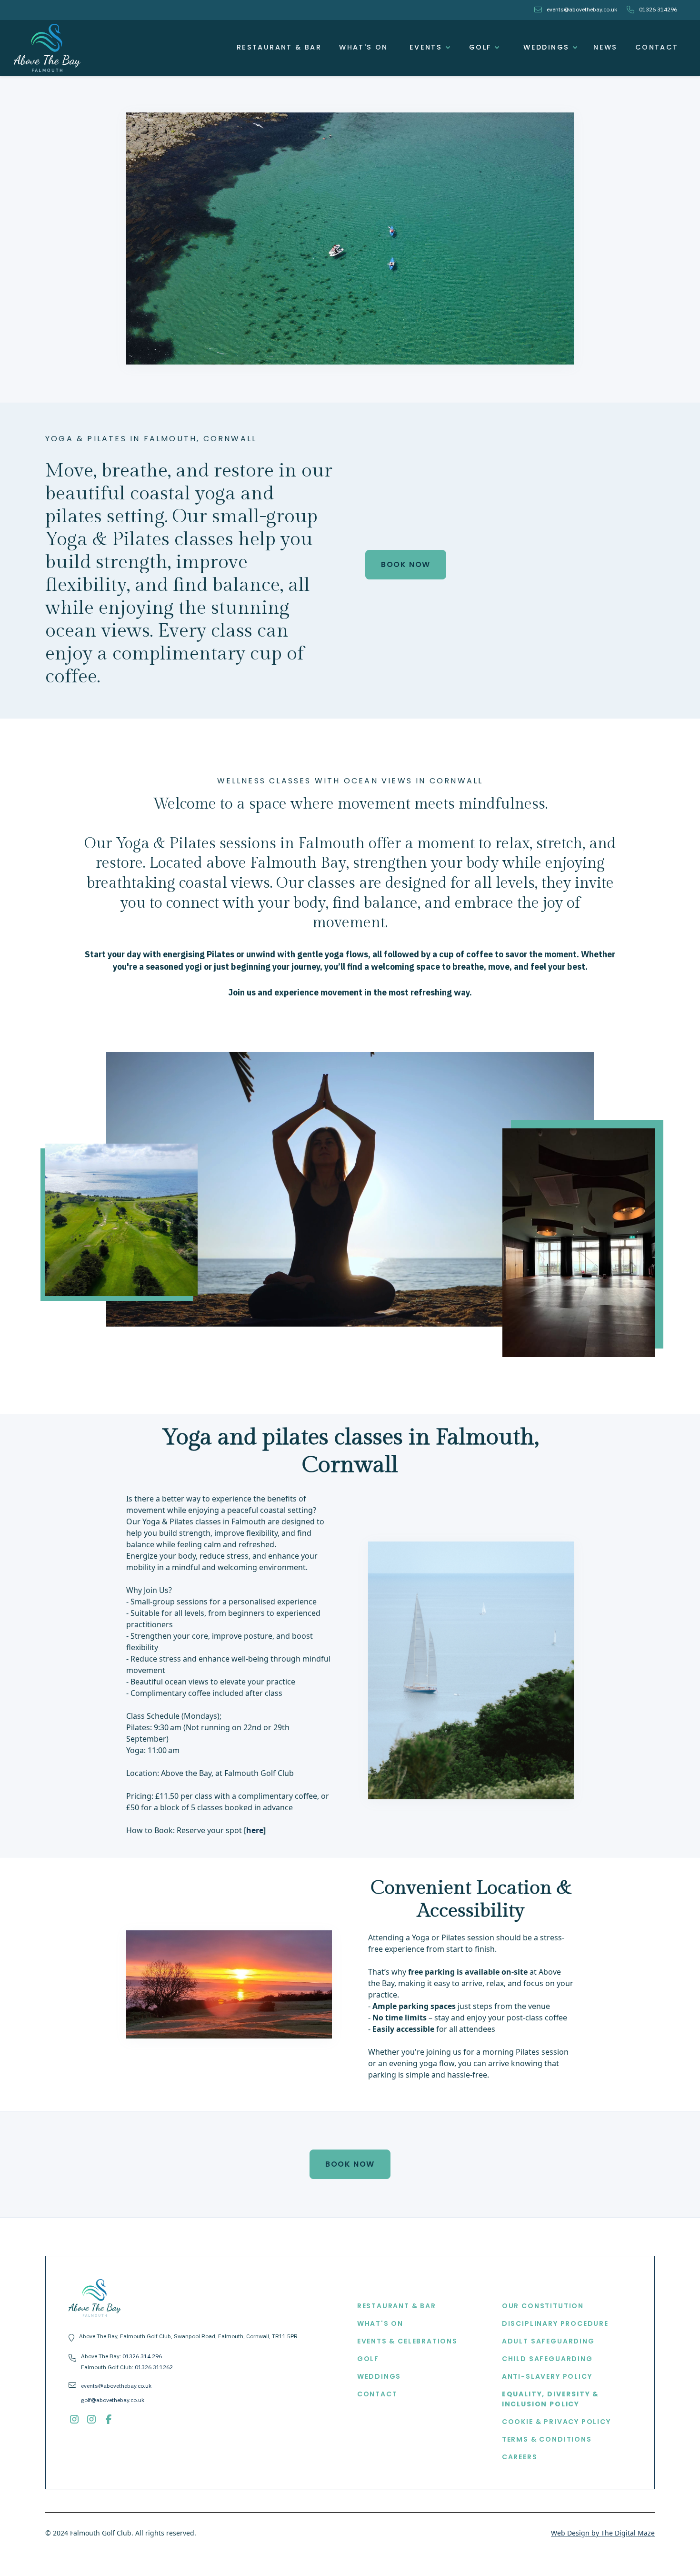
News (605, 47)
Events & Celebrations (407, 2341)
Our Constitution (543, 2306)
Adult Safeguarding (548, 2341)
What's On (364, 47)
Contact (657, 47)
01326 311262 (154, 2367)
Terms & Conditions (547, 2439)
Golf (368, 2359)
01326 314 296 (142, 2356)
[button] (427, 48)
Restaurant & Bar (279, 47)
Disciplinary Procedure (555, 2323)
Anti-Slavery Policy (547, 2376)
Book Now (406, 564)
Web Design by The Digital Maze (603, 2533)
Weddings (379, 2376)
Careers (520, 2457)
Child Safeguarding (547, 2359)
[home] (47, 48)
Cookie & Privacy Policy (556, 2422)
